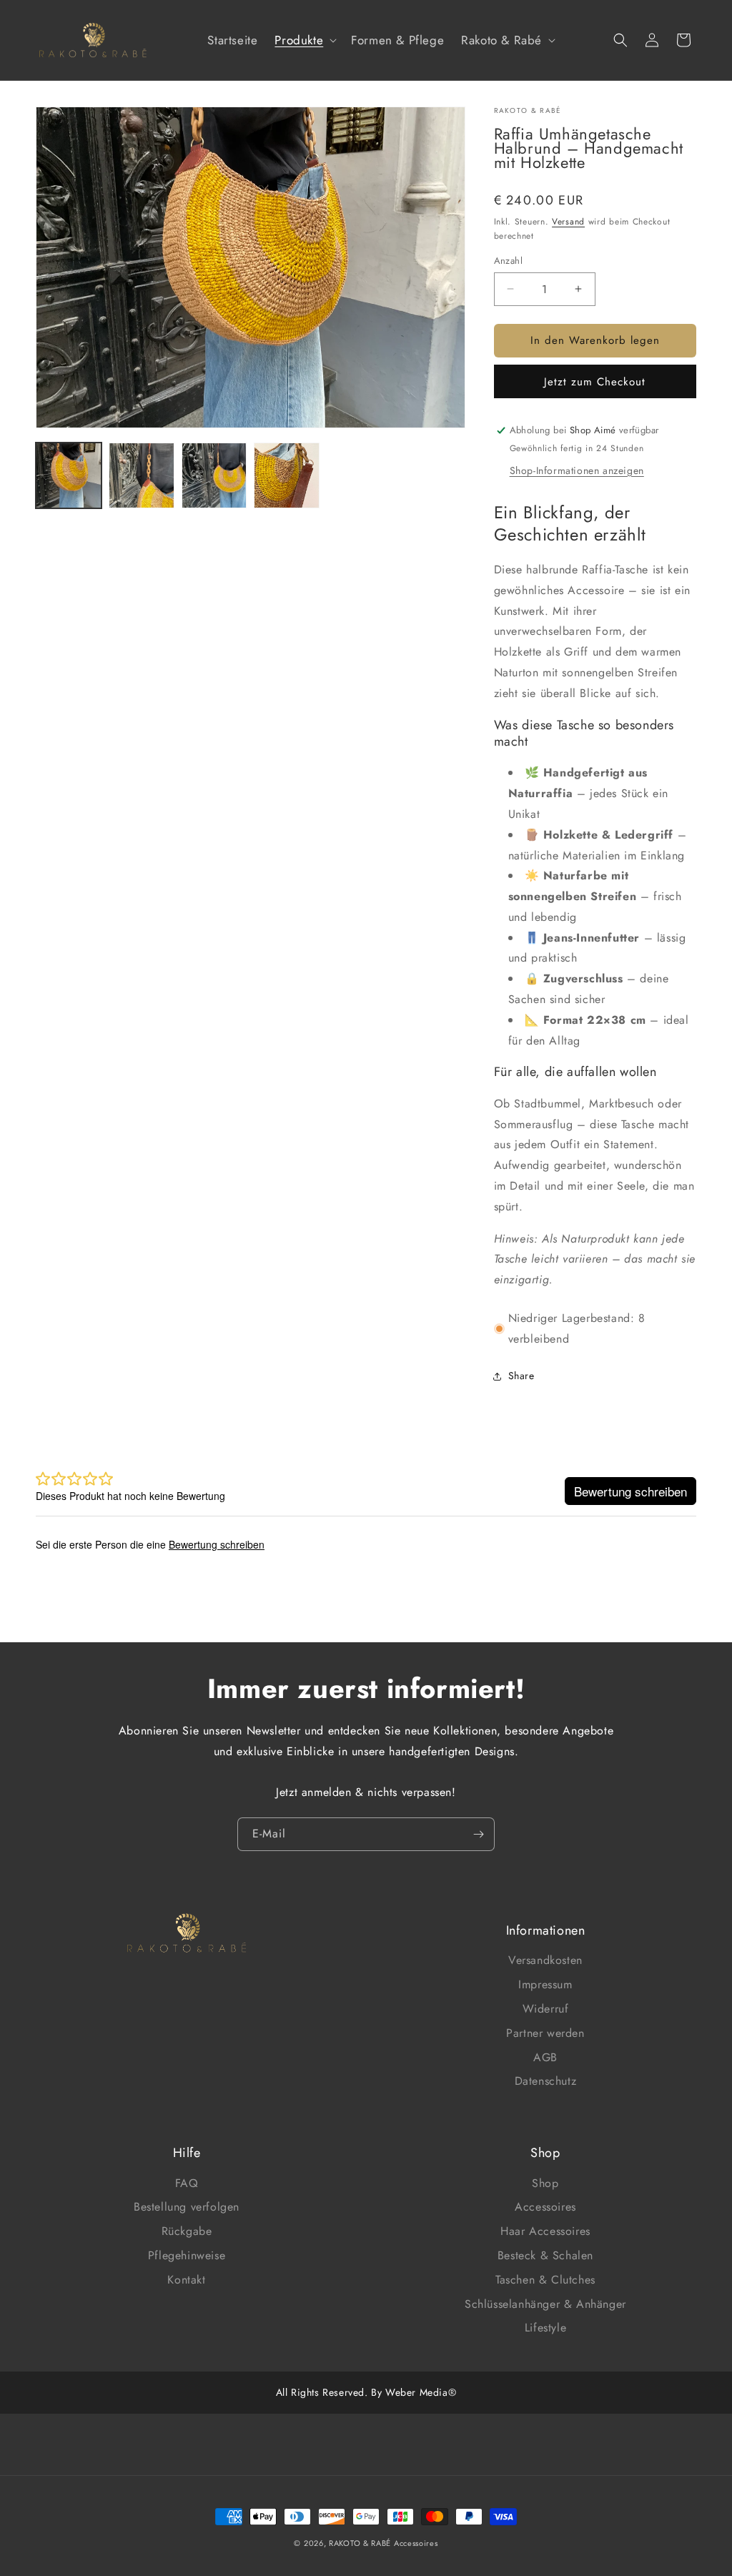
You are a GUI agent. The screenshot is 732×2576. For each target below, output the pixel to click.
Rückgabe (187, 2231)
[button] (304, 40)
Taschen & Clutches (545, 2280)
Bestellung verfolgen (187, 2207)
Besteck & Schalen (545, 2255)
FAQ (187, 2183)
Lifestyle (545, 2328)
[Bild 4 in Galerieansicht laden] (287, 475)
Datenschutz (546, 2081)
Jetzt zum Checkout (595, 382)
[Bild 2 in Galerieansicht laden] (142, 475)
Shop (545, 2183)
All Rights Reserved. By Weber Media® (366, 2392)
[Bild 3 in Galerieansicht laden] (214, 475)
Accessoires (545, 2207)
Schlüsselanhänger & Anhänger (545, 2304)
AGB (545, 2057)
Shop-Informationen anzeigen (577, 470)
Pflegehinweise (187, 2255)
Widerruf (546, 2009)
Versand (568, 222)
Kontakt (186, 2280)
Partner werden (545, 2033)
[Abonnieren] (478, 1834)
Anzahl (508, 261)
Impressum (545, 1984)
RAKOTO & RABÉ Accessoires (384, 2543)
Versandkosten (545, 1960)
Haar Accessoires (545, 2231)
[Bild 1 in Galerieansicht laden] (69, 475)
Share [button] (521, 1376)
